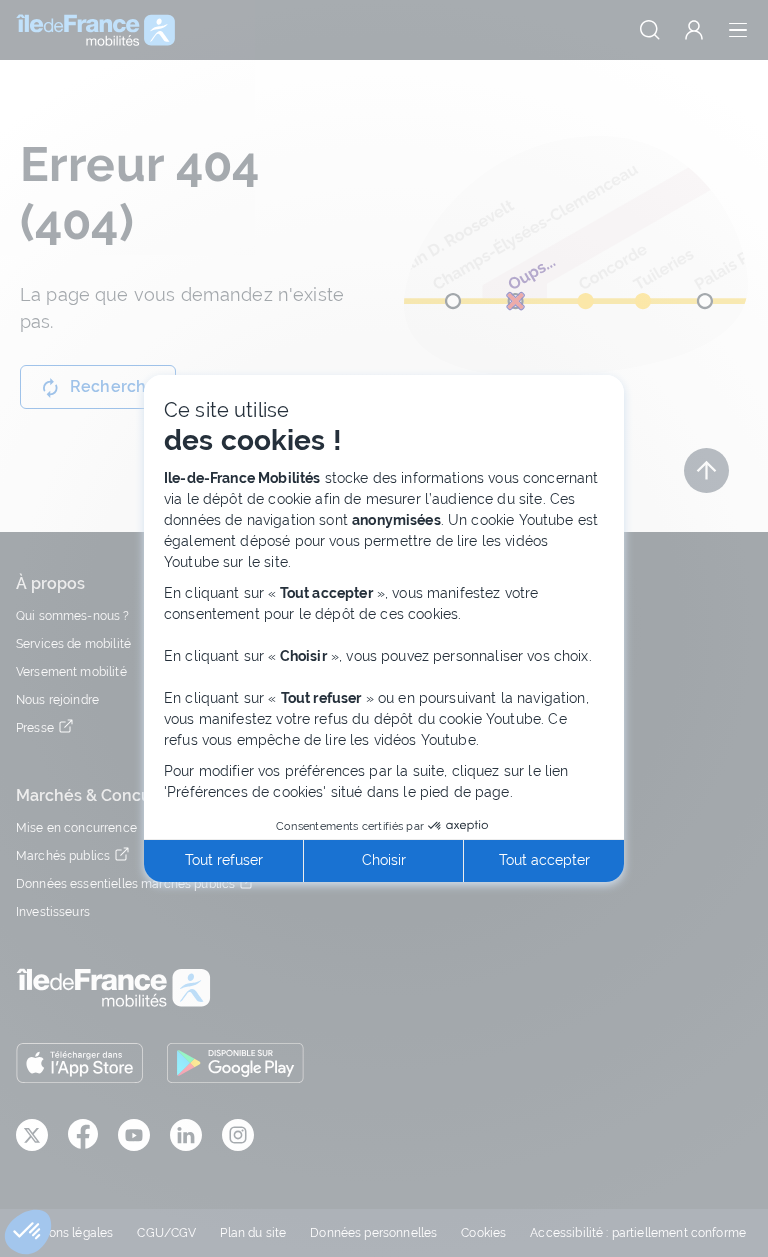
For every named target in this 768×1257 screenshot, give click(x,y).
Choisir (384, 860)
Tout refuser (224, 860)
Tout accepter (544, 860)
